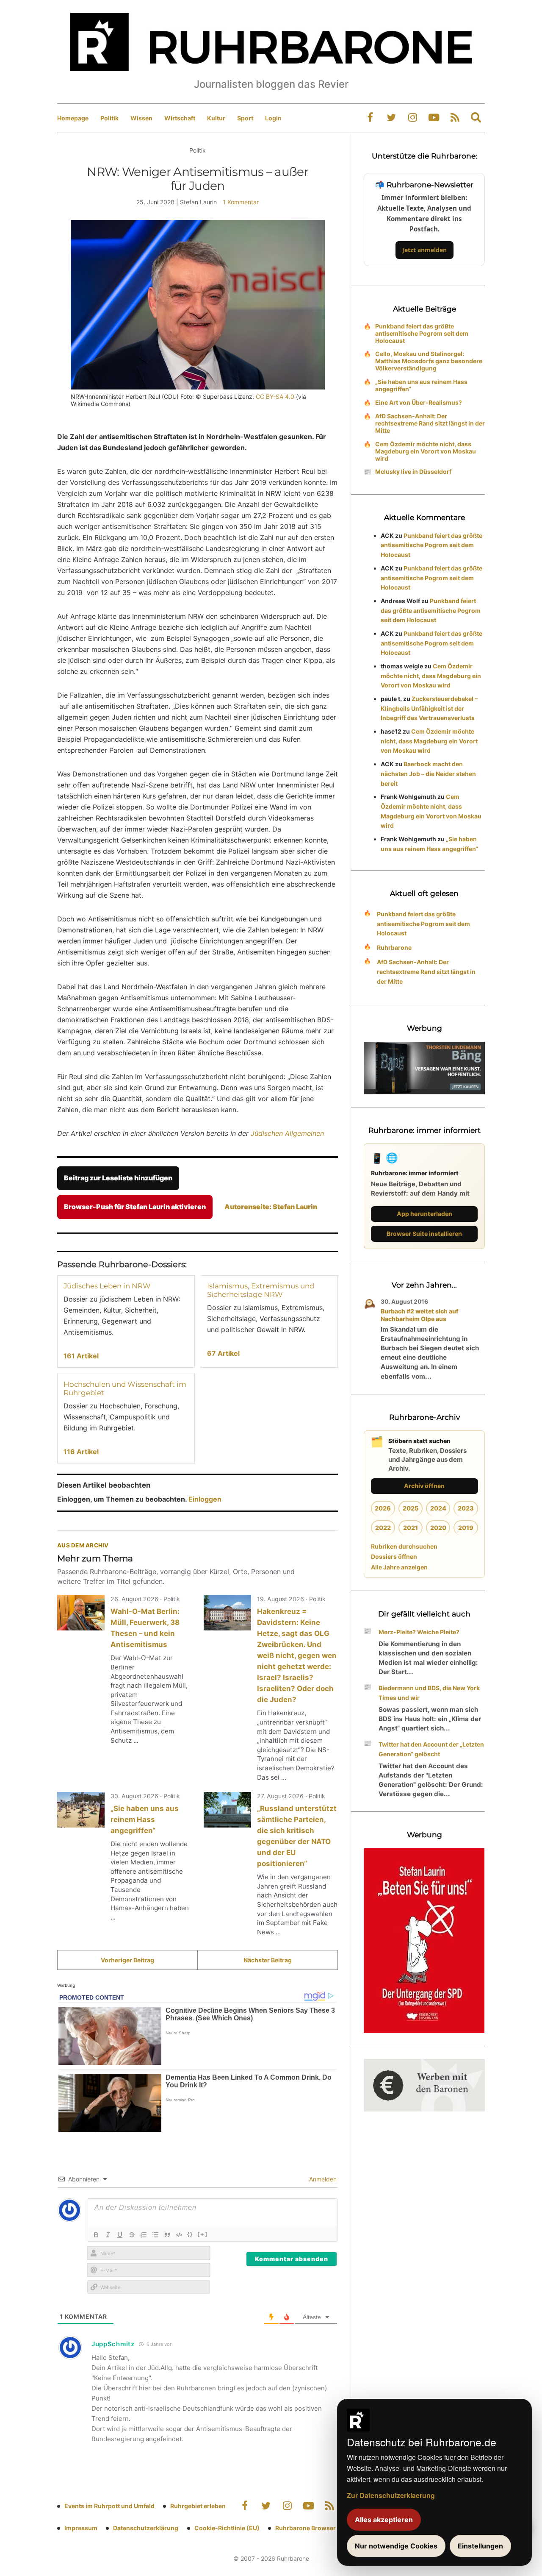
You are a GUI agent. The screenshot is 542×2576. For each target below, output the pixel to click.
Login (273, 118)
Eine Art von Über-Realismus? (419, 402)
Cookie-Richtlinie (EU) (227, 2528)
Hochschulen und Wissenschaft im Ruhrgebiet (125, 1388)
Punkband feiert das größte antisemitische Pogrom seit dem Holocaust (422, 333)
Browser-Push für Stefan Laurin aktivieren (135, 1207)
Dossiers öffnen (394, 1556)
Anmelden (322, 2179)
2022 (383, 1528)
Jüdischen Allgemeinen (287, 1133)
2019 (466, 1528)
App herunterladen (424, 1214)
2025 (411, 1508)
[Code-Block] (179, 2235)
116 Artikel (81, 1452)
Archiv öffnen (424, 1486)
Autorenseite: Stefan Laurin (271, 1207)
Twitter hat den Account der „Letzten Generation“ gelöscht (431, 1749)
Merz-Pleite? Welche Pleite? (419, 1632)
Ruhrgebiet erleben (198, 2506)
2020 (438, 1528)
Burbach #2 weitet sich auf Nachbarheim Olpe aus (420, 1315)
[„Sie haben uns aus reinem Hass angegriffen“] (81, 1810)
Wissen (141, 118)
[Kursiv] (108, 2235)
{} (190, 2234)
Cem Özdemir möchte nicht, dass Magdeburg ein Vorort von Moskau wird (426, 451)
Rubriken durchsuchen (404, 1546)
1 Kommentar (241, 202)
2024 (438, 1508)
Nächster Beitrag (268, 1960)
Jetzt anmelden (424, 250)
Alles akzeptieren (384, 2520)
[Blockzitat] (167, 2235)
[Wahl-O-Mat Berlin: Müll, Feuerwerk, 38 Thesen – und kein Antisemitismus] (81, 1613)
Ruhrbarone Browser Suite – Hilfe (323, 2528)
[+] (203, 2234)
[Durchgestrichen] (132, 2235)
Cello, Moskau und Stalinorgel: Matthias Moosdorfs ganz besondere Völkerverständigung (429, 361)
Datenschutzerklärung (146, 2528)
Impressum (81, 2528)
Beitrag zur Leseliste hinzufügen (118, 1178)
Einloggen (205, 1499)
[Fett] (96, 2235)
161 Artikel (81, 1356)
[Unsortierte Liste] (155, 2235)
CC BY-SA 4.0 (275, 396)
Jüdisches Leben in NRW (107, 1286)
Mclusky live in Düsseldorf (413, 472)
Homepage (73, 118)
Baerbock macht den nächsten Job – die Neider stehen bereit (428, 774)
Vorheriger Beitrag (127, 1960)
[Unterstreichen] (120, 2235)
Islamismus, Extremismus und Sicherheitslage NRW (261, 1290)
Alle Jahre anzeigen (399, 1567)
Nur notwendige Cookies (396, 2546)
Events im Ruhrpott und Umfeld (109, 2506)
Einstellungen (480, 2546)
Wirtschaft (180, 118)
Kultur (216, 118)
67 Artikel (223, 1353)
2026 (383, 1508)
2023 (466, 1508)
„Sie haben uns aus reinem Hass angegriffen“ (145, 1819)
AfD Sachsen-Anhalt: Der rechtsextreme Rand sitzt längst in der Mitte (430, 423)
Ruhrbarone (394, 947)
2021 (411, 1528)
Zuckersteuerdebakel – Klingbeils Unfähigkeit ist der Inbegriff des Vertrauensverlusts (429, 708)
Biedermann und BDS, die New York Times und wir (429, 1693)
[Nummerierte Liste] (144, 2235)
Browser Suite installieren (424, 1234)
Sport (245, 118)
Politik (109, 118)
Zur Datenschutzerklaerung (391, 2495)
